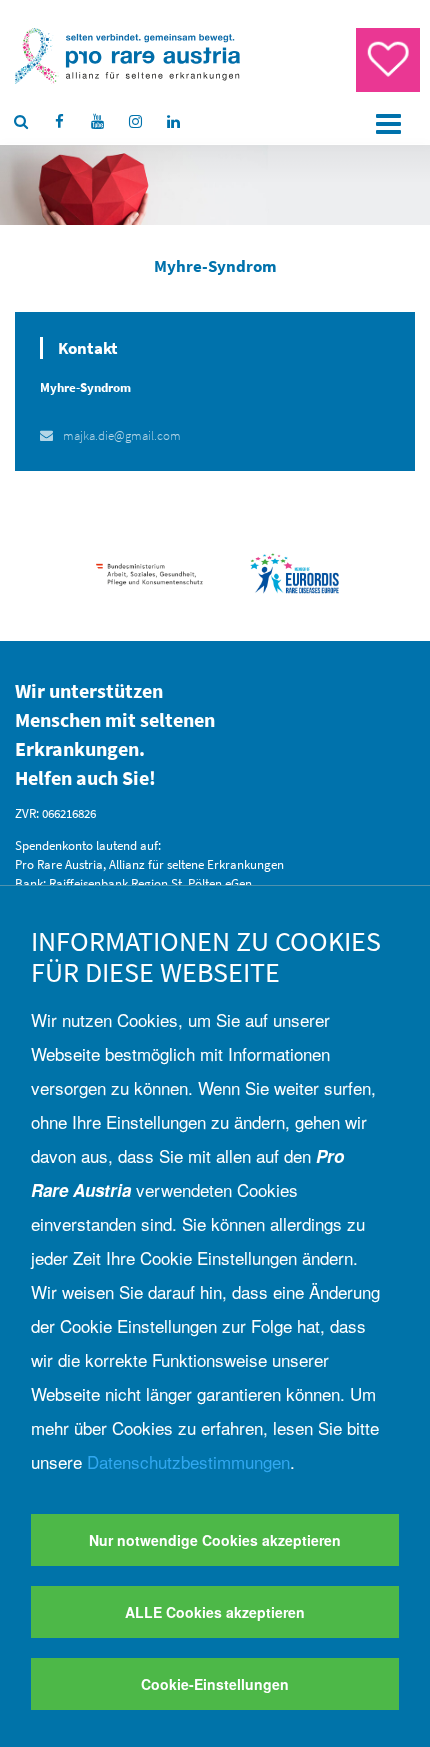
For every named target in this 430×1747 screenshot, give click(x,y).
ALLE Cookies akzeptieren (215, 1612)
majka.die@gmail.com (122, 435)
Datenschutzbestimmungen (188, 1461)
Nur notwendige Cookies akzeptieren (215, 1540)
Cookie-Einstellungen (215, 1684)
